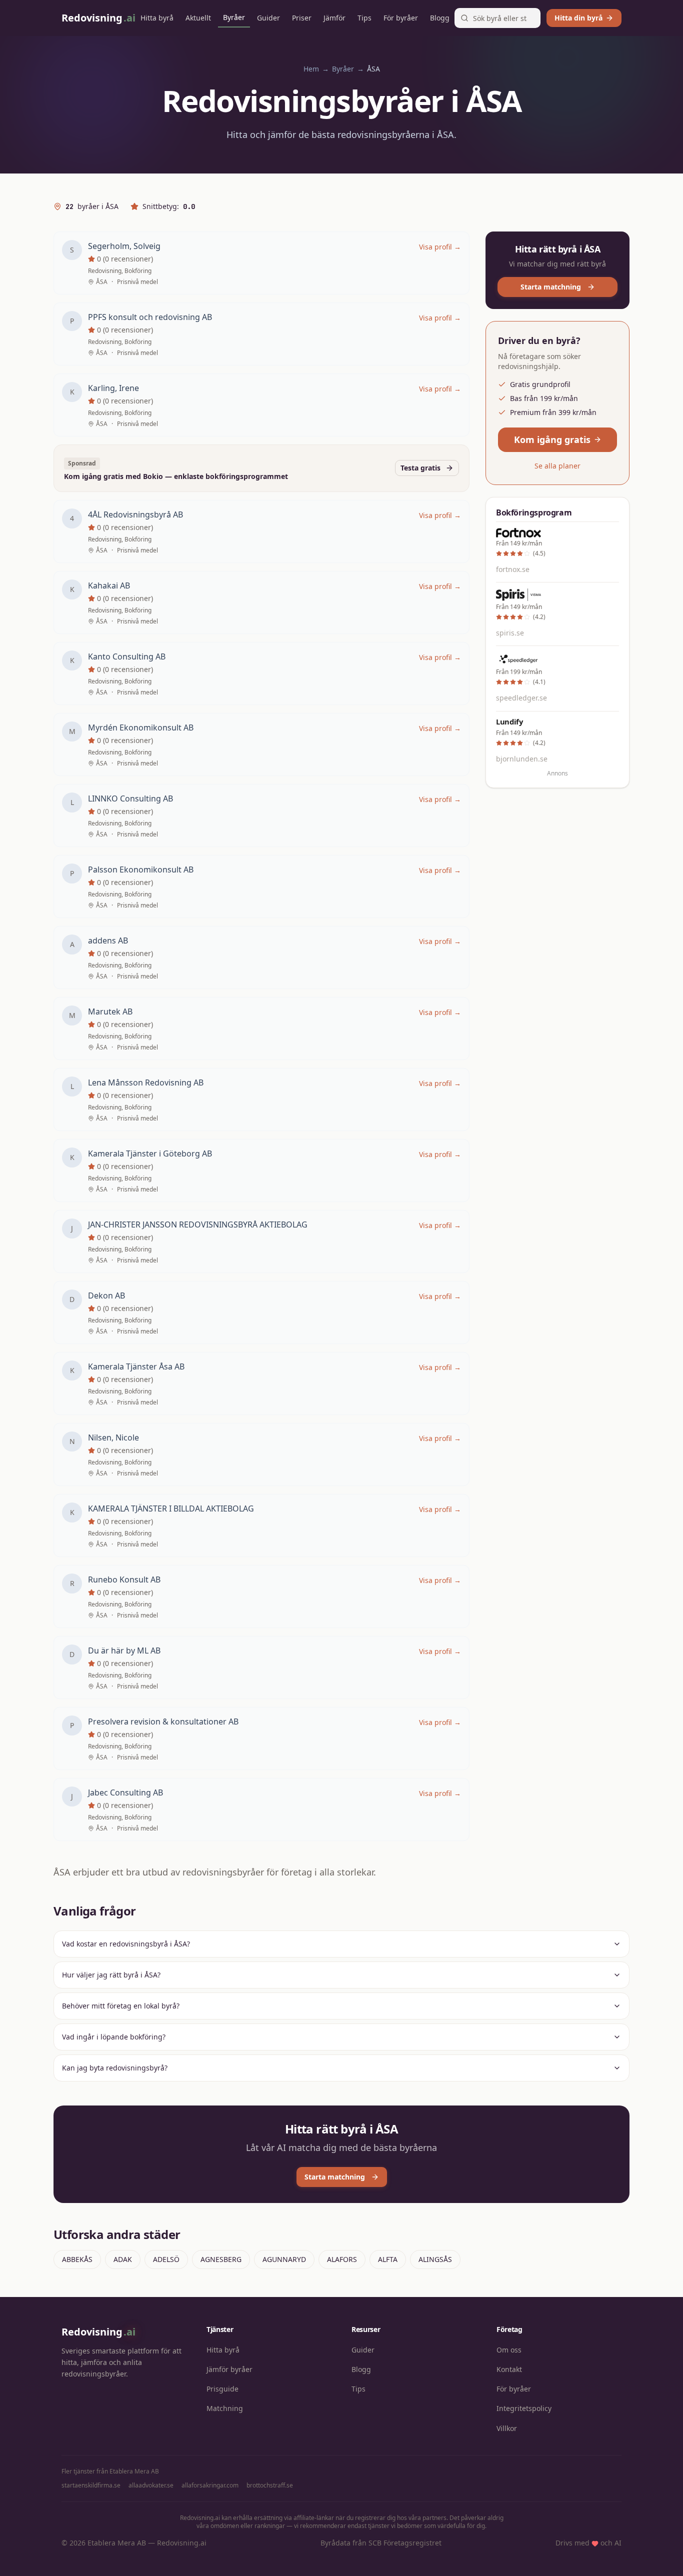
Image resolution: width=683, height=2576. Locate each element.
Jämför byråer (229, 2369)
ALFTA (388, 2259)
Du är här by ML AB (124, 1650)
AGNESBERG (221, 2259)
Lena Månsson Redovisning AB (146, 1082)
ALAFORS (342, 2259)
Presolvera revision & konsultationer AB (163, 1721)
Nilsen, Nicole (113, 1437)
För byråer (401, 18)
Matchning (225, 2408)
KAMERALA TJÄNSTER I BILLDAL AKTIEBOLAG (171, 1508)
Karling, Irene (113, 388)
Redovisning (98, 2332)
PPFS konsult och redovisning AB (150, 317)
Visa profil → (440, 247)
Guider (268, 18)
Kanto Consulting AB (127, 656)
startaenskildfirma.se (91, 2485)
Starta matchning (551, 287)
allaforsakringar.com (210, 2485)
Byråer (234, 17)
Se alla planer (557, 466)
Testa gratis (420, 468)
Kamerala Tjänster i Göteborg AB (150, 1153)
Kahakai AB (109, 585)
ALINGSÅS (435, 2259)
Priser (302, 18)
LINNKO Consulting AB (130, 798)
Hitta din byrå (578, 18)
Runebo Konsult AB (124, 1579)
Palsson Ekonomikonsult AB (141, 869)
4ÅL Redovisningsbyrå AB (135, 514)
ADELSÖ (166, 2259)
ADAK (123, 2259)
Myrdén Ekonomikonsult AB (141, 727)
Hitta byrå (157, 18)
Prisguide (222, 2389)
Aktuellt (198, 18)
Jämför (334, 18)
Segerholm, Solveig (124, 246)
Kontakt (509, 2369)
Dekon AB (106, 1295)
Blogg (440, 18)
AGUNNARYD (284, 2259)
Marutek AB (110, 1011)
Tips (364, 18)
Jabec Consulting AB (125, 1792)
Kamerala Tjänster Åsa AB (136, 1366)
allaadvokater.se (151, 2485)
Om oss (509, 2350)
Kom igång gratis (552, 439)
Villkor (507, 2428)
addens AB (108, 940)
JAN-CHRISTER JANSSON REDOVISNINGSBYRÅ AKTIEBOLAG (198, 1224)
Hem (311, 69)
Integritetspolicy (524, 2408)
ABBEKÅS (77, 2259)
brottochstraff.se (270, 2485)
